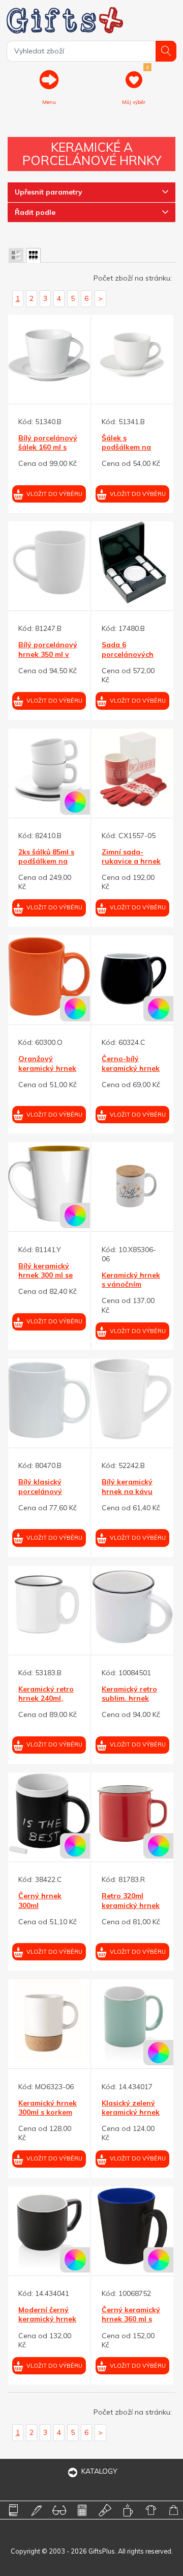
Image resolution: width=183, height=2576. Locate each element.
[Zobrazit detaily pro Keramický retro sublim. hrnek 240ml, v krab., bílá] (132, 1607)
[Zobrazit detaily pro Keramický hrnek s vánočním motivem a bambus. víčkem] (132, 1183)
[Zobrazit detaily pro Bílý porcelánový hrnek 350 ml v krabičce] (49, 562)
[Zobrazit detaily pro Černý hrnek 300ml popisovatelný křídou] (49, 1813)
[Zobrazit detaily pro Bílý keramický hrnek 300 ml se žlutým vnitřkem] (49, 1183)
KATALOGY (99, 2471)
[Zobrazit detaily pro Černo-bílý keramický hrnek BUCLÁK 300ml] (132, 976)
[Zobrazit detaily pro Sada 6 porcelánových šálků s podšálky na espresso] (132, 562)
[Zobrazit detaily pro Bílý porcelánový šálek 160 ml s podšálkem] (49, 356)
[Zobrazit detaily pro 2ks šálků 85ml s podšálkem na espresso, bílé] (49, 770)
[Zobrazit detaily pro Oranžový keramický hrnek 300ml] (49, 976)
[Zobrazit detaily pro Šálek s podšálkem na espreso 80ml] (132, 356)
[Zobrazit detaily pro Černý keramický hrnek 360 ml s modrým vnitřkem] (132, 2227)
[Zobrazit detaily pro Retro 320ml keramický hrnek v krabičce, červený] (132, 1813)
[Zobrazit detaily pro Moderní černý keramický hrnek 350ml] (49, 2227)
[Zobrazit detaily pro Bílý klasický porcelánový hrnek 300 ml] (49, 1400)
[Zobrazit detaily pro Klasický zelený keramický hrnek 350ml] (132, 2020)
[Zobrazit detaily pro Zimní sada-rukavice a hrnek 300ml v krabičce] (132, 770)
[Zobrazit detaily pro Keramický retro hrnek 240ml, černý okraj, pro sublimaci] (49, 1607)
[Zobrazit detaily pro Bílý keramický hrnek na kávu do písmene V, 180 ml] (132, 1400)
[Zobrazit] (16, 255)
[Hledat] (166, 51)
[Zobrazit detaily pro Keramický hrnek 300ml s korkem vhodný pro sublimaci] (49, 2020)
